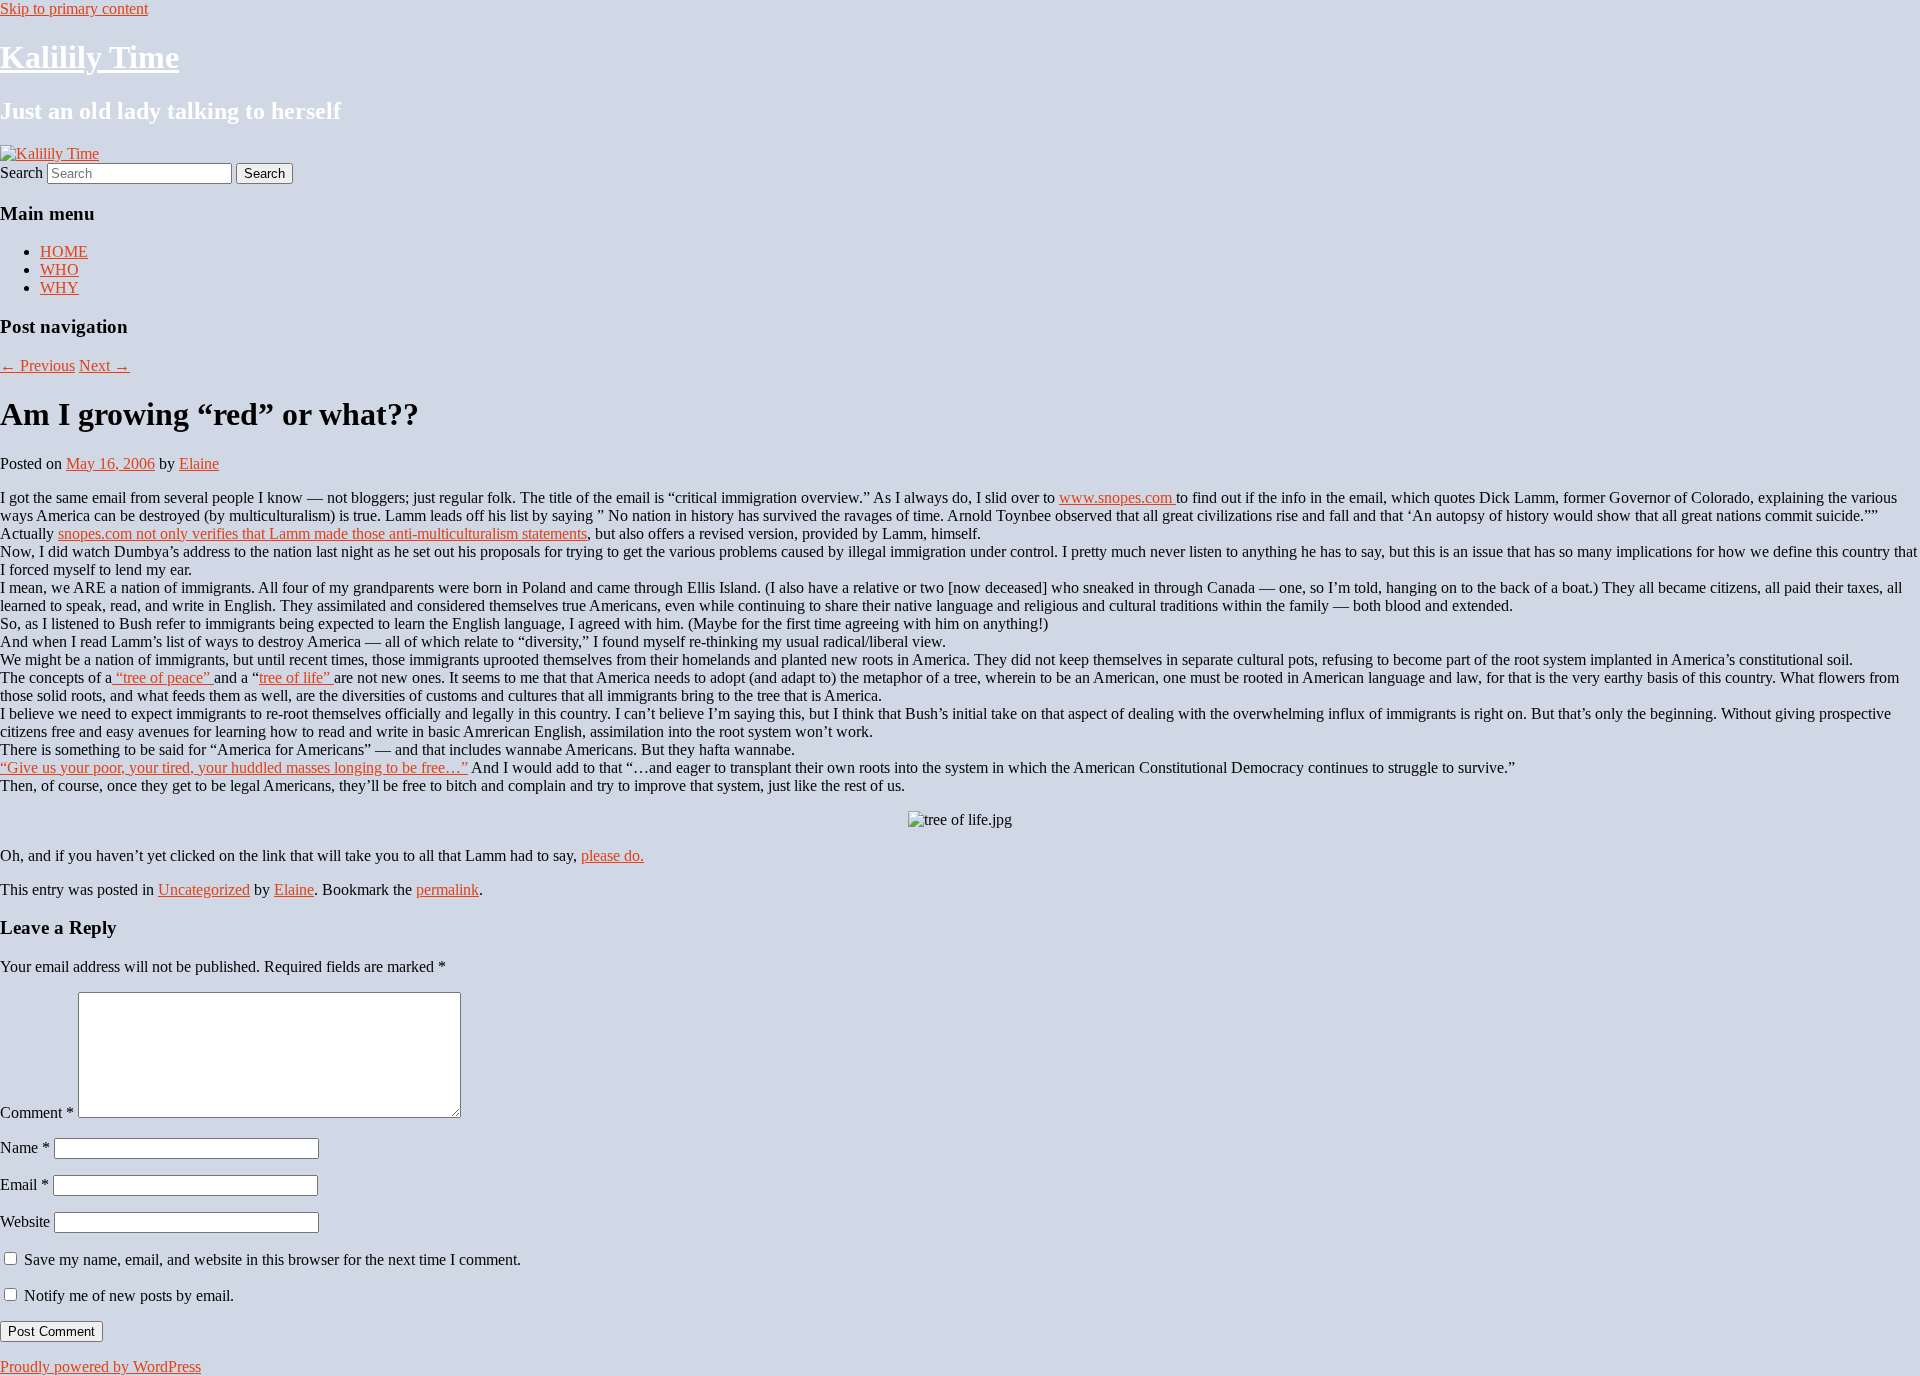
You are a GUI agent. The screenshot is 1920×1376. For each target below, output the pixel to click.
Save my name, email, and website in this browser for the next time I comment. (272, 1259)
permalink (447, 889)
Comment (37, 1112)
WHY (59, 287)
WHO (59, 269)
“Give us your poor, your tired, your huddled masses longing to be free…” (234, 767)
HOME (64, 251)
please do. (612, 855)
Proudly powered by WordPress (100, 1366)
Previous (37, 365)
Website (25, 1221)
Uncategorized (204, 889)
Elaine (199, 463)
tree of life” (296, 677)
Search (21, 172)
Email (24, 1184)
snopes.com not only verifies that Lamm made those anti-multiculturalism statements (322, 533)
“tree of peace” (163, 677)
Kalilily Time (89, 57)
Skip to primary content (74, 8)
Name (25, 1147)
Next (104, 365)
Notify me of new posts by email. (129, 1295)
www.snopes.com (1117, 497)
